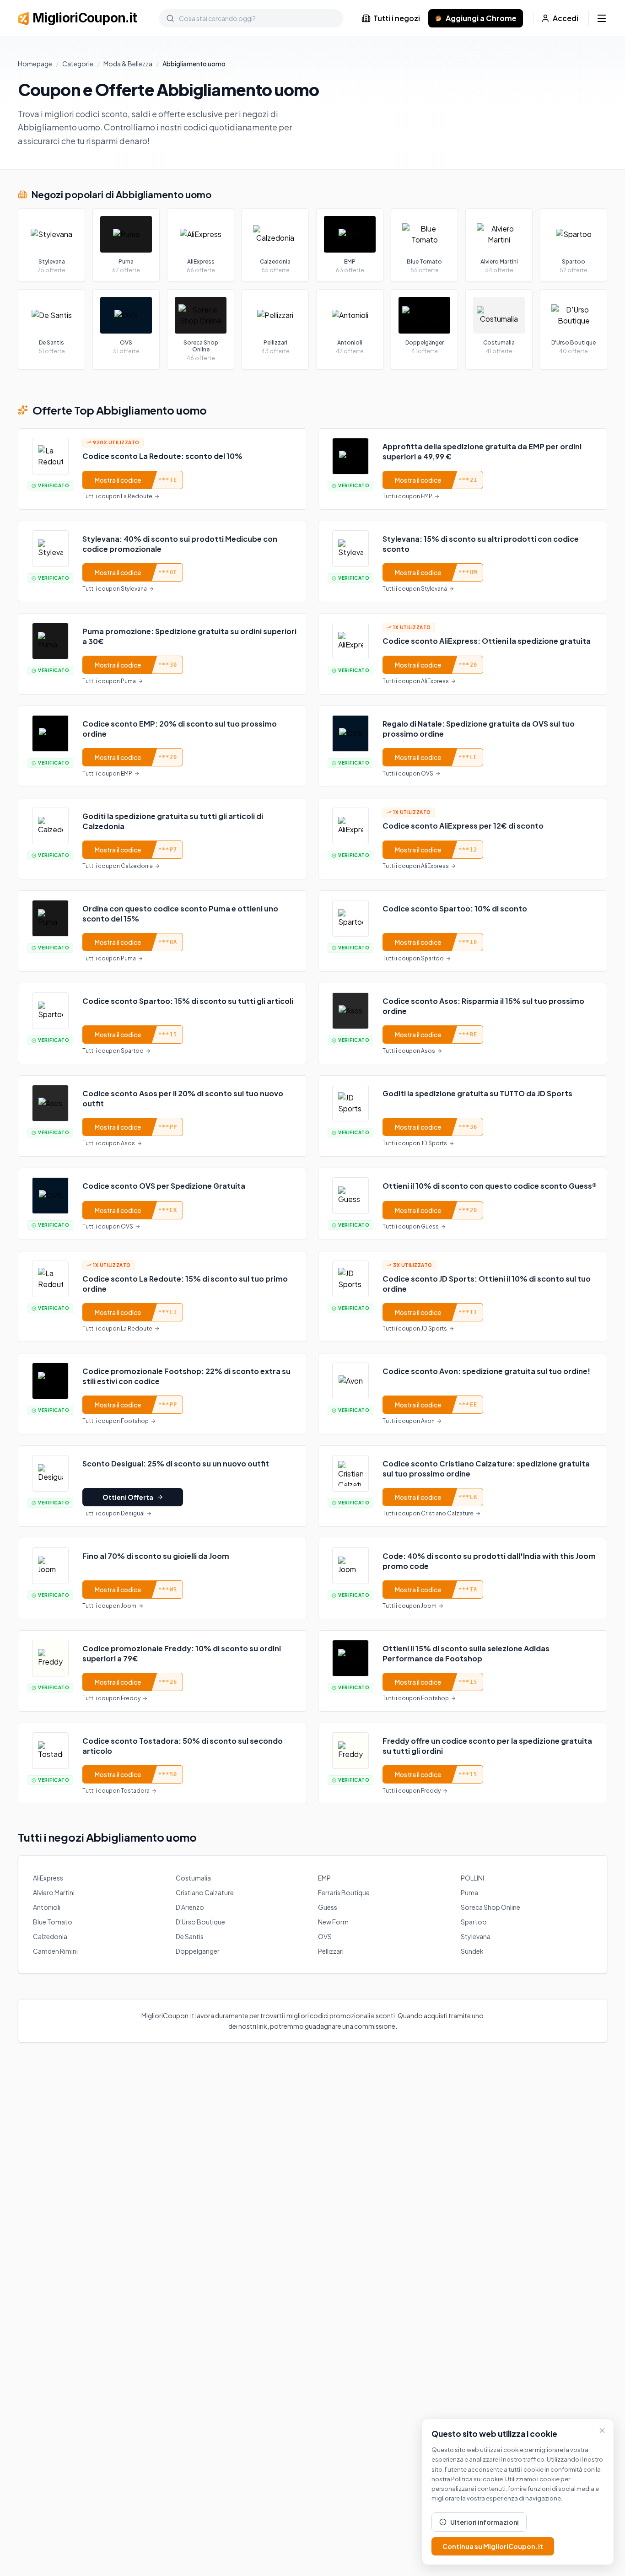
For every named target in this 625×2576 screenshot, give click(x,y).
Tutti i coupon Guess (411, 1226)
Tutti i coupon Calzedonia (118, 866)
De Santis (190, 1936)
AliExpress (48, 1878)
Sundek (472, 1951)
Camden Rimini (55, 1951)
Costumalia (193, 1878)
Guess (328, 1907)
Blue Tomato (53, 1922)
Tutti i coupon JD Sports (415, 1143)
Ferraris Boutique (344, 1892)
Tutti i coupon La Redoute (117, 496)
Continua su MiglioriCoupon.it (493, 2546)
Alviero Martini (54, 1892)
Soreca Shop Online (490, 1907)
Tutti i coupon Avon (409, 1421)
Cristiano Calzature (205, 1892)
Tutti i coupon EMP (407, 496)
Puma (469, 1892)
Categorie (78, 64)
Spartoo (474, 1922)
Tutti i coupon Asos (409, 1051)
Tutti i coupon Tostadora (116, 1791)
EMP (324, 1878)
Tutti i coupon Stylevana (115, 589)
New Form (333, 1922)
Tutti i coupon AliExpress (416, 681)
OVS (325, 1936)
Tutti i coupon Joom (109, 1606)
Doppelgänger (198, 1951)
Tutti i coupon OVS (408, 773)
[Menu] (602, 18)
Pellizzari (331, 1951)
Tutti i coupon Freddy (111, 1698)
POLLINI (472, 1878)
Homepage (35, 64)
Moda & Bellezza (128, 64)
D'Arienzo (190, 1907)
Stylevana (476, 1936)
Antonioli (47, 1907)
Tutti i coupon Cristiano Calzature (428, 1513)
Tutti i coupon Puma (109, 681)
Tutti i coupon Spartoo (413, 958)
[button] (162, 469)
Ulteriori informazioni (485, 2522)
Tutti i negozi (397, 18)
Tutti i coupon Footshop (116, 1421)
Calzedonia (50, 1936)
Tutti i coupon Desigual (113, 1513)
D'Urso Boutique (200, 1922)
